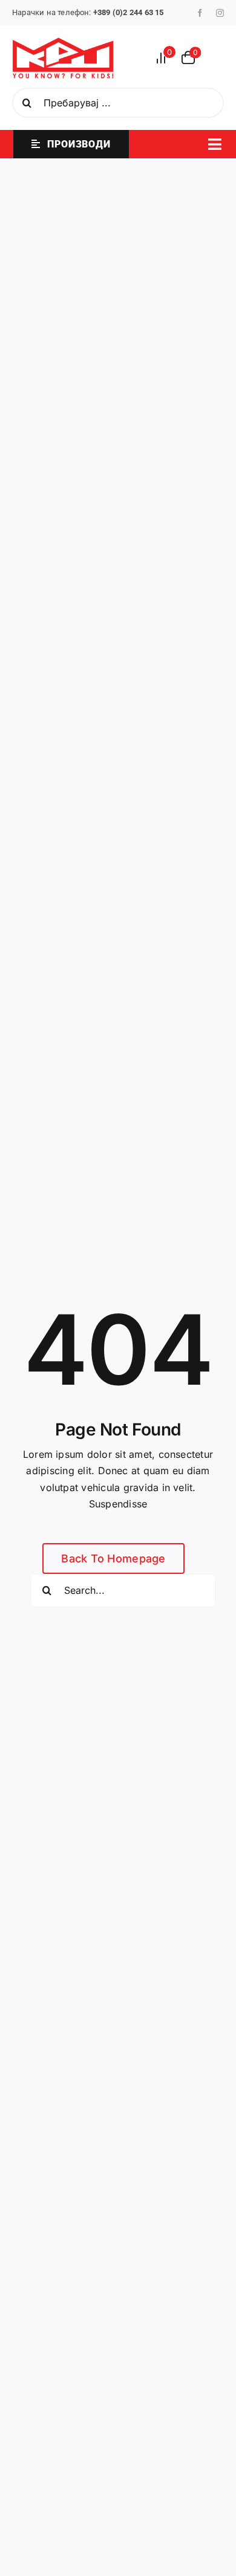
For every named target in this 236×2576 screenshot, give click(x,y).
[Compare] (165, 58)
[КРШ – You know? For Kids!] (63, 42)
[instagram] (220, 13)
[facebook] (200, 13)
